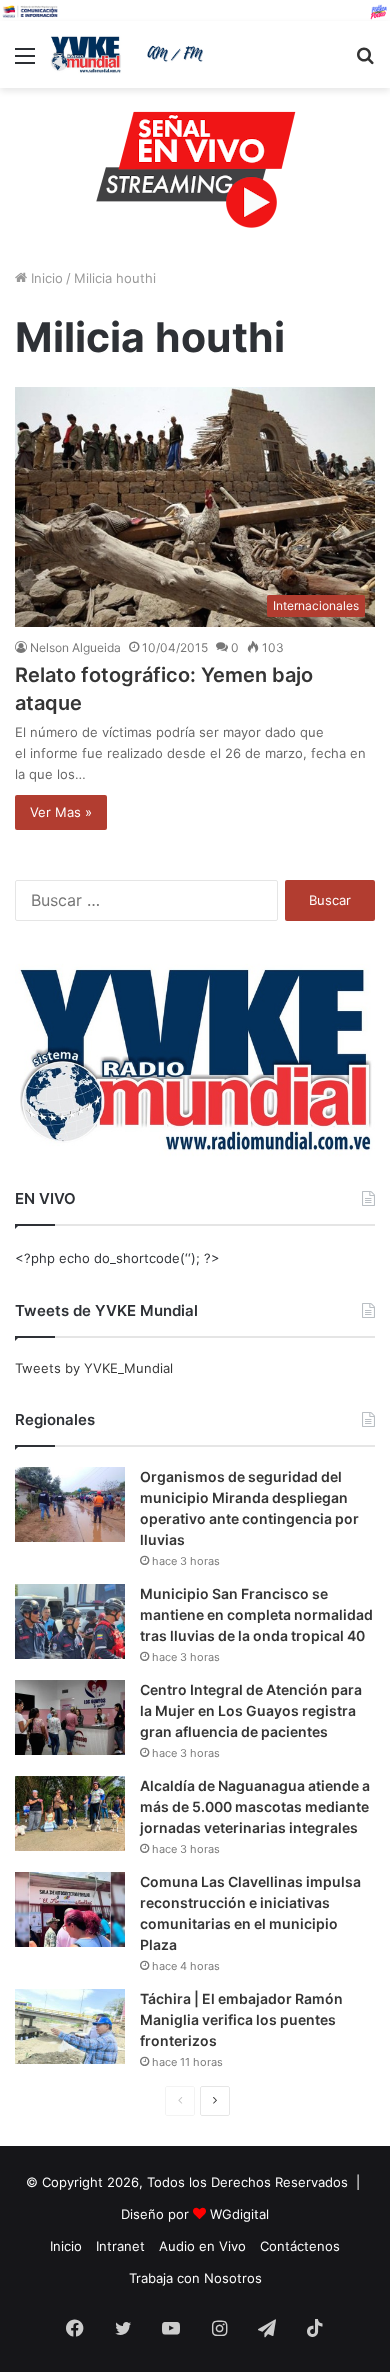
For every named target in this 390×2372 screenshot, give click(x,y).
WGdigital (239, 2214)
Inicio (45, 278)
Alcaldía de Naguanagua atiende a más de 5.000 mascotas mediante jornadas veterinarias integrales (255, 1806)
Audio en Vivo (202, 2246)
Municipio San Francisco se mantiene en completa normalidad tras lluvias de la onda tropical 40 (256, 1614)
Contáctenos (300, 2246)
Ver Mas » (61, 812)
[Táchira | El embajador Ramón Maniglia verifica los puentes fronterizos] (70, 2026)
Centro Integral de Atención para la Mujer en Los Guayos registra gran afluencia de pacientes (251, 1710)
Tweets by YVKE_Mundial (94, 1368)
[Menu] (25, 62)
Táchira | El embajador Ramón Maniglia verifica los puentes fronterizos (241, 2019)
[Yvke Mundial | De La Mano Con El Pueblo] (130, 54)
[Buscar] (365, 62)
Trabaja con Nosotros (195, 2278)
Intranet (120, 2246)
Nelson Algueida (75, 647)
